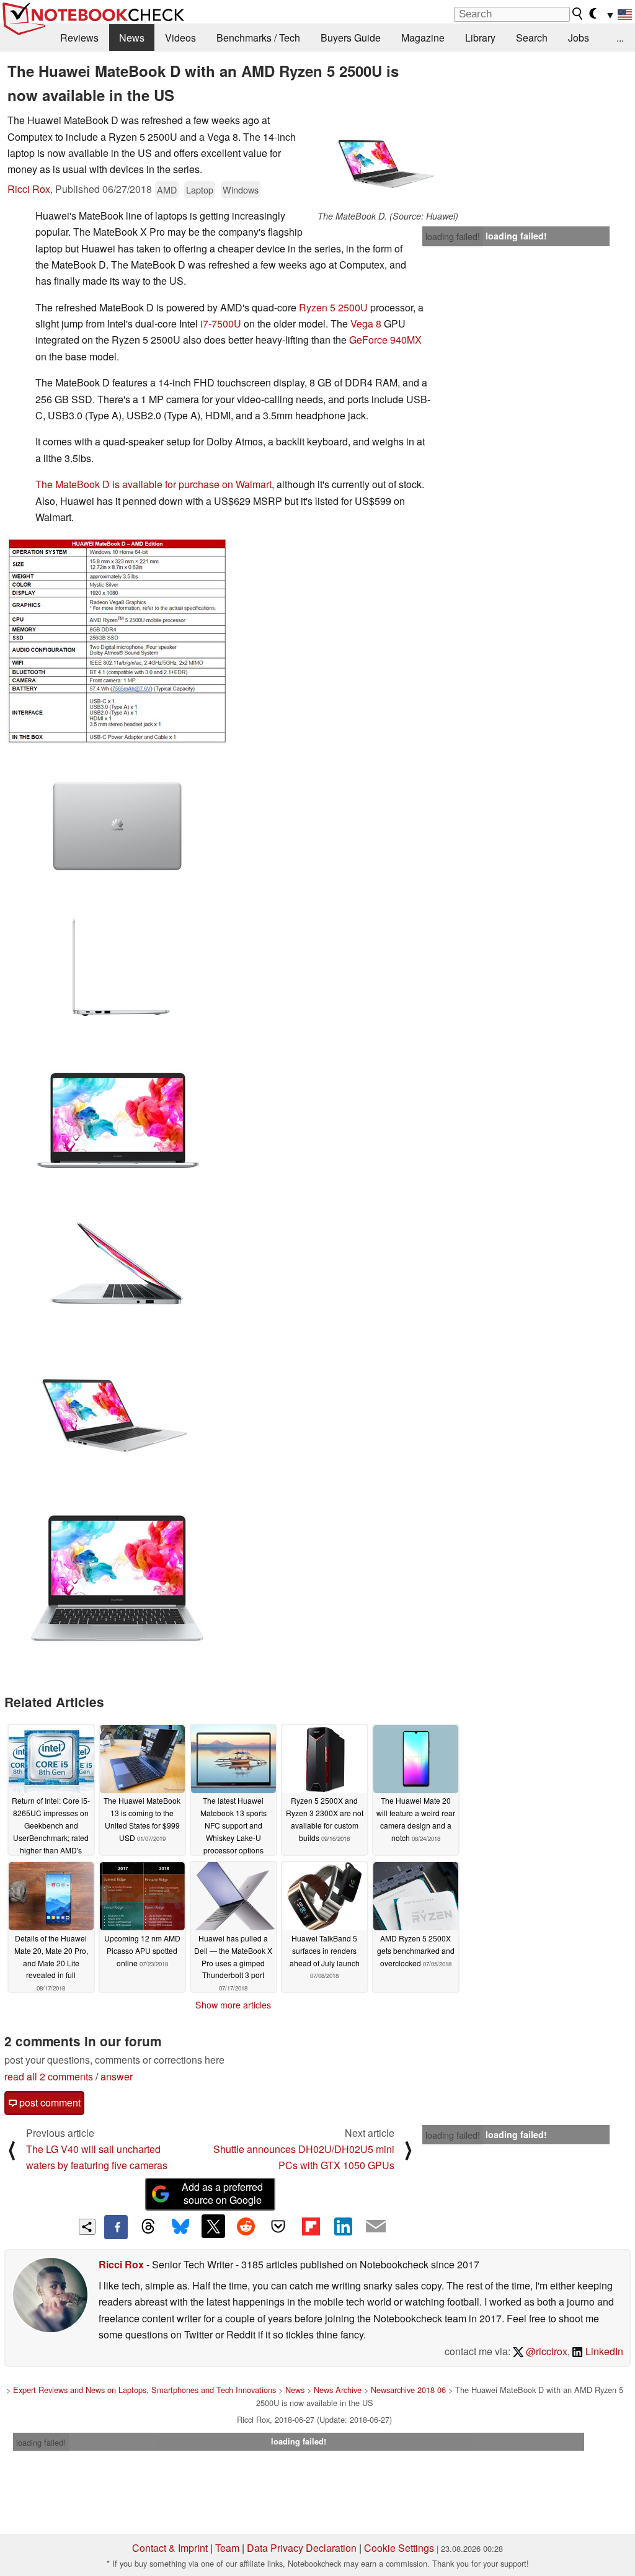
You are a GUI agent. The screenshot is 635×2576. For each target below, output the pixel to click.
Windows (241, 189)
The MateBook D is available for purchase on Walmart (153, 484)
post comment (49, 2102)
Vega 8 (366, 323)
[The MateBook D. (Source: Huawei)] (388, 161)
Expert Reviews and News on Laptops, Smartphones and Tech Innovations (144, 2390)
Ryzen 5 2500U (333, 307)
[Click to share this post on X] (213, 2226)
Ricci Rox (29, 189)
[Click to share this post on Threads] (148, 2227)
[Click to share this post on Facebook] (116, 2227)
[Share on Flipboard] (311, 2226)
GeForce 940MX (385, 340)
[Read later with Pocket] (278, 2226)
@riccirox (545, 2351)
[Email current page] (376, 2227)
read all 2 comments (49, 2076)
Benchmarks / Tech (258, 38)
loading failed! (453, 236)
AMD (167, 189)
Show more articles (233, 2005)
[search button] (578, 14)
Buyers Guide (351, 38)
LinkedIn (603, 2351)
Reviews (79, 38)
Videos (180, 38)
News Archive (338, 2390)
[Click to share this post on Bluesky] (180, 2227)
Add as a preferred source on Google (222, 2193)
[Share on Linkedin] (343, 2226)
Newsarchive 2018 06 (408, 2390)
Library (480, 38)
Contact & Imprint (170, 2548)
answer (117, 2076)
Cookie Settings (399, 2548)
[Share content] (87, 2227)
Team (227, 2548)
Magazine (423, 38)
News (132, 38)
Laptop (200, 189)
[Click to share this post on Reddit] (246, 2226)
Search (532, 38)
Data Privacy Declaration (302, 2548)
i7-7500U (221, 323)
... (620, 38)
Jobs (579, 38)
